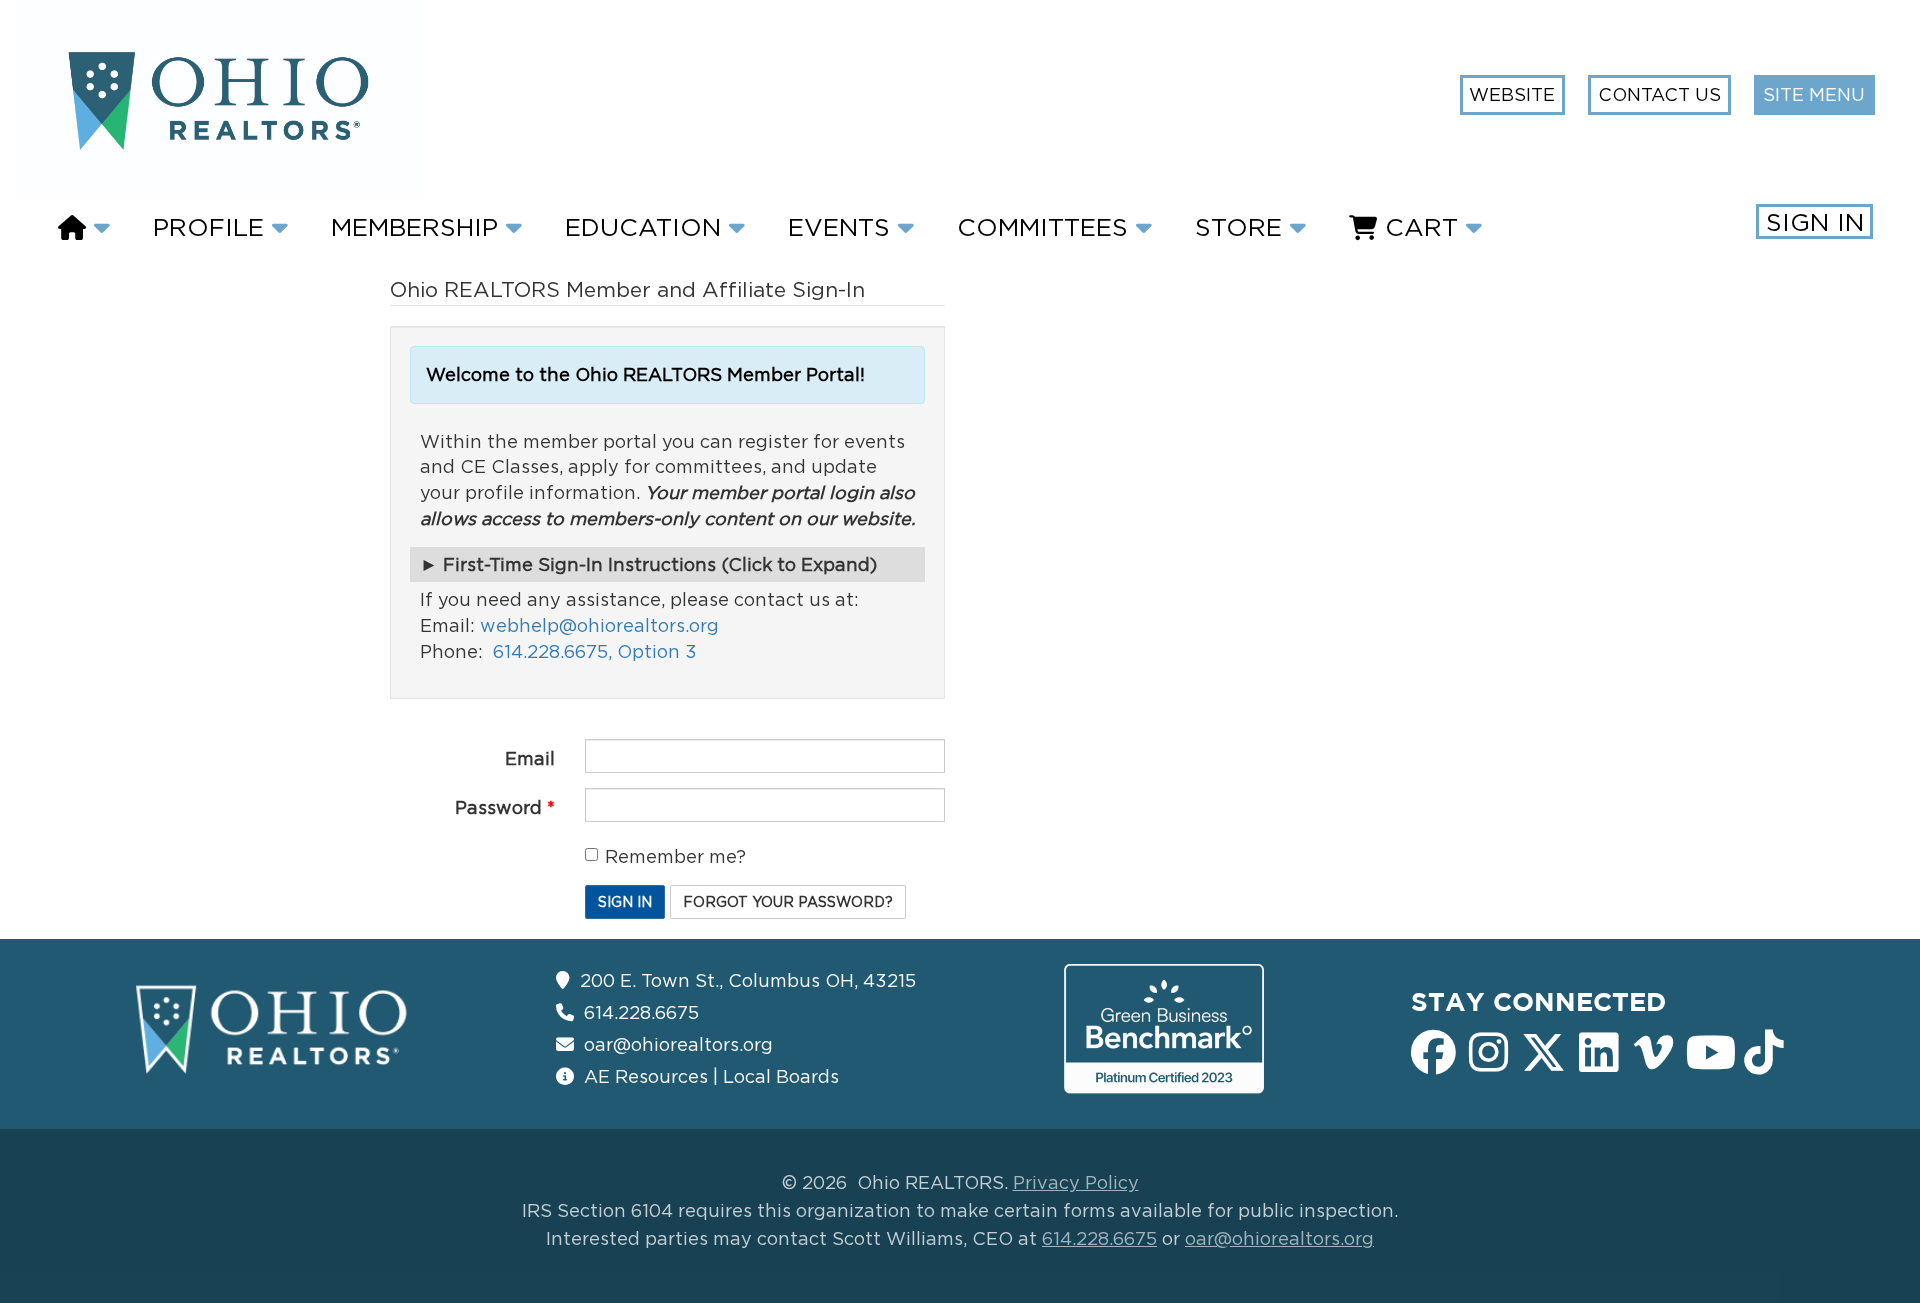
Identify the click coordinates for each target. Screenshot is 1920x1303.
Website (1512, 94)
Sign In (625, 901)
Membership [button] (418, 226)
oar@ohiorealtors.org (678, 1044)
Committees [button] (1046, 226)
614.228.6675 (641, 1012)
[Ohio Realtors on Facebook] (1433, 1050)
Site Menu (1814, 94)
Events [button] (843, 226)
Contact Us (1659, 94)
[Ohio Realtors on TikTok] (1763, 1050)
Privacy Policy (1076, 1182)
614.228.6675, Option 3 (595, 651)
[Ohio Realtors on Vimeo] (1653, 1050)
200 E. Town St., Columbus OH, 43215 (748, 980)
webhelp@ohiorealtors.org (599, 625)
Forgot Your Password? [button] (788, 901)
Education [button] (647, 226)
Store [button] (1242, 226)
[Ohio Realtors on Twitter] (1543, 1050)
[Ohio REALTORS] (271, 1027)
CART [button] (1421, 226)
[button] (89, 227)
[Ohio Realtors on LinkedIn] (1598, 1050)
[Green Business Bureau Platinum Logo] (1164, 1027)
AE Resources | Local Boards (711, 1076)
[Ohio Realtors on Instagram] (1488, 1050)
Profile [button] (212, 226)
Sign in (1815, 221)
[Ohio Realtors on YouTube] (1708, 1050)
